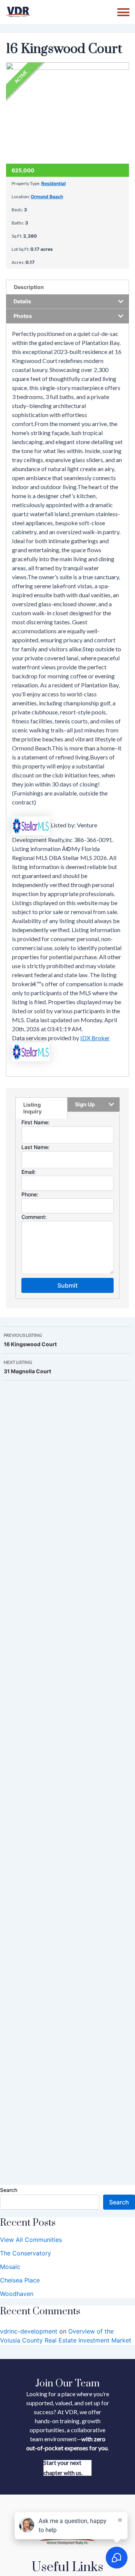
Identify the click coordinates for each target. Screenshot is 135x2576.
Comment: (34, 1217)
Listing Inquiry (32, 1108)
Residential (53, 183)
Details (22, 301)
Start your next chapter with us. (63, 2468)
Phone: (30, 1194)
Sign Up (85, 1104)
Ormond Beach (47, 197)
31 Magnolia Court (27, 1367)
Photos (23, 316)
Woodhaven (17, 2294)
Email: (28, 1172)
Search (9, 2190)
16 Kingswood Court (30, 1340)
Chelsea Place (20, 2280)
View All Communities (31, 2240)
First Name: (35, 1122)
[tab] (67, 287)
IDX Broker (95, 1038)
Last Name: (35, 1147)
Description (29, 287)
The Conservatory (25, 2253)
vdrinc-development (29, 2331)
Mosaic (10, 2267)
